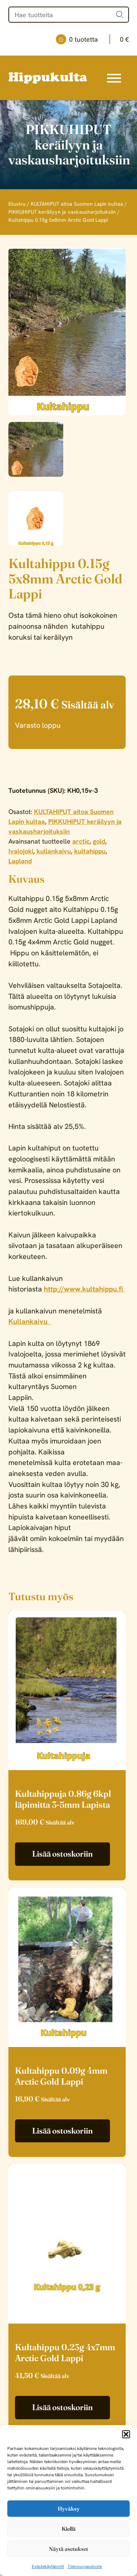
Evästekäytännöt (48, 2567)
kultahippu (90, 851)
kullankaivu (54, 851)
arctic (81, 841)
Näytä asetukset (68, 2549)
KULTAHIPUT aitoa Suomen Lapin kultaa (77, 204)
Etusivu (17, 204)
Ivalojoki (21, 851)
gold (99, 841)
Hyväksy (69, 2509)
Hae (120, 15)
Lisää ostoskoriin (62, 1854)
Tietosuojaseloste (85, 2567)
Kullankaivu (30, 1321)
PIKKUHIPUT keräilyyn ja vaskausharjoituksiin (62, 212)
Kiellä (69, 2529)
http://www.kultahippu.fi (84, 1289)
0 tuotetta (99, 39)
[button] (126, 2434)
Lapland (20, 861)
